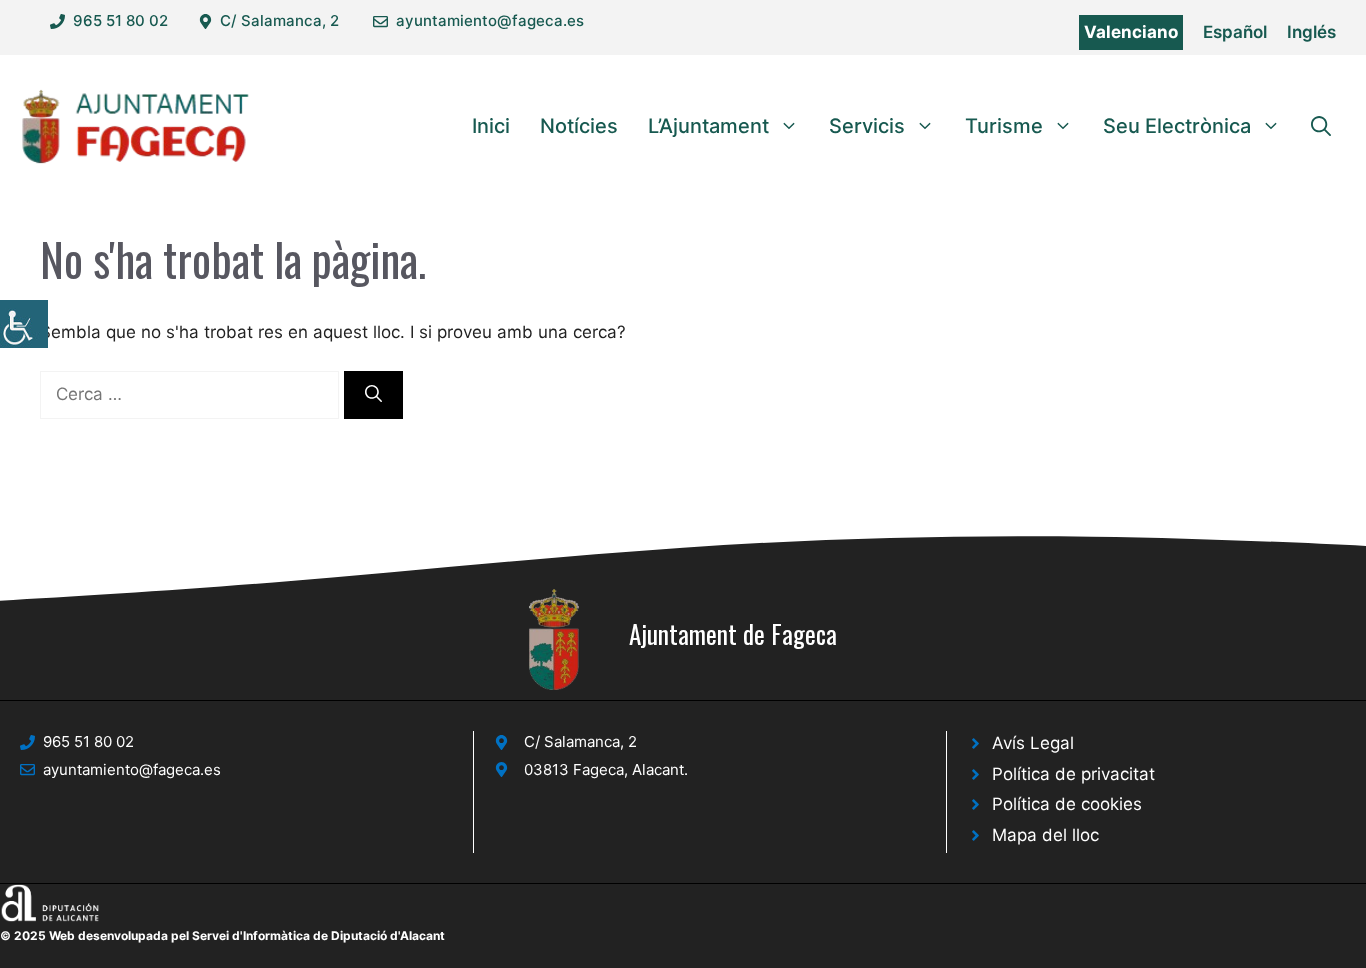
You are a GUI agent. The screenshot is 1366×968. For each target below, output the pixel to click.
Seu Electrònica (1177, 126)
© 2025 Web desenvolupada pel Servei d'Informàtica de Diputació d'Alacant (222, 935)
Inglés (1311, 32)
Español (1235, 32)
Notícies (579, 126)
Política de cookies (1067, 804)
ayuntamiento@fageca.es (490, 20)
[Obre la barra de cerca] (1321, 126)
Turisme (1004, 126)
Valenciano (1131, 32)
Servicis (867, 126)
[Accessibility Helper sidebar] (24, 324)
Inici (491, 126)
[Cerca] (373, 395)
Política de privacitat (1073, 774)
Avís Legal (1033, 743)
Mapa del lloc (1045, 835)
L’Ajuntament (708, 126)
